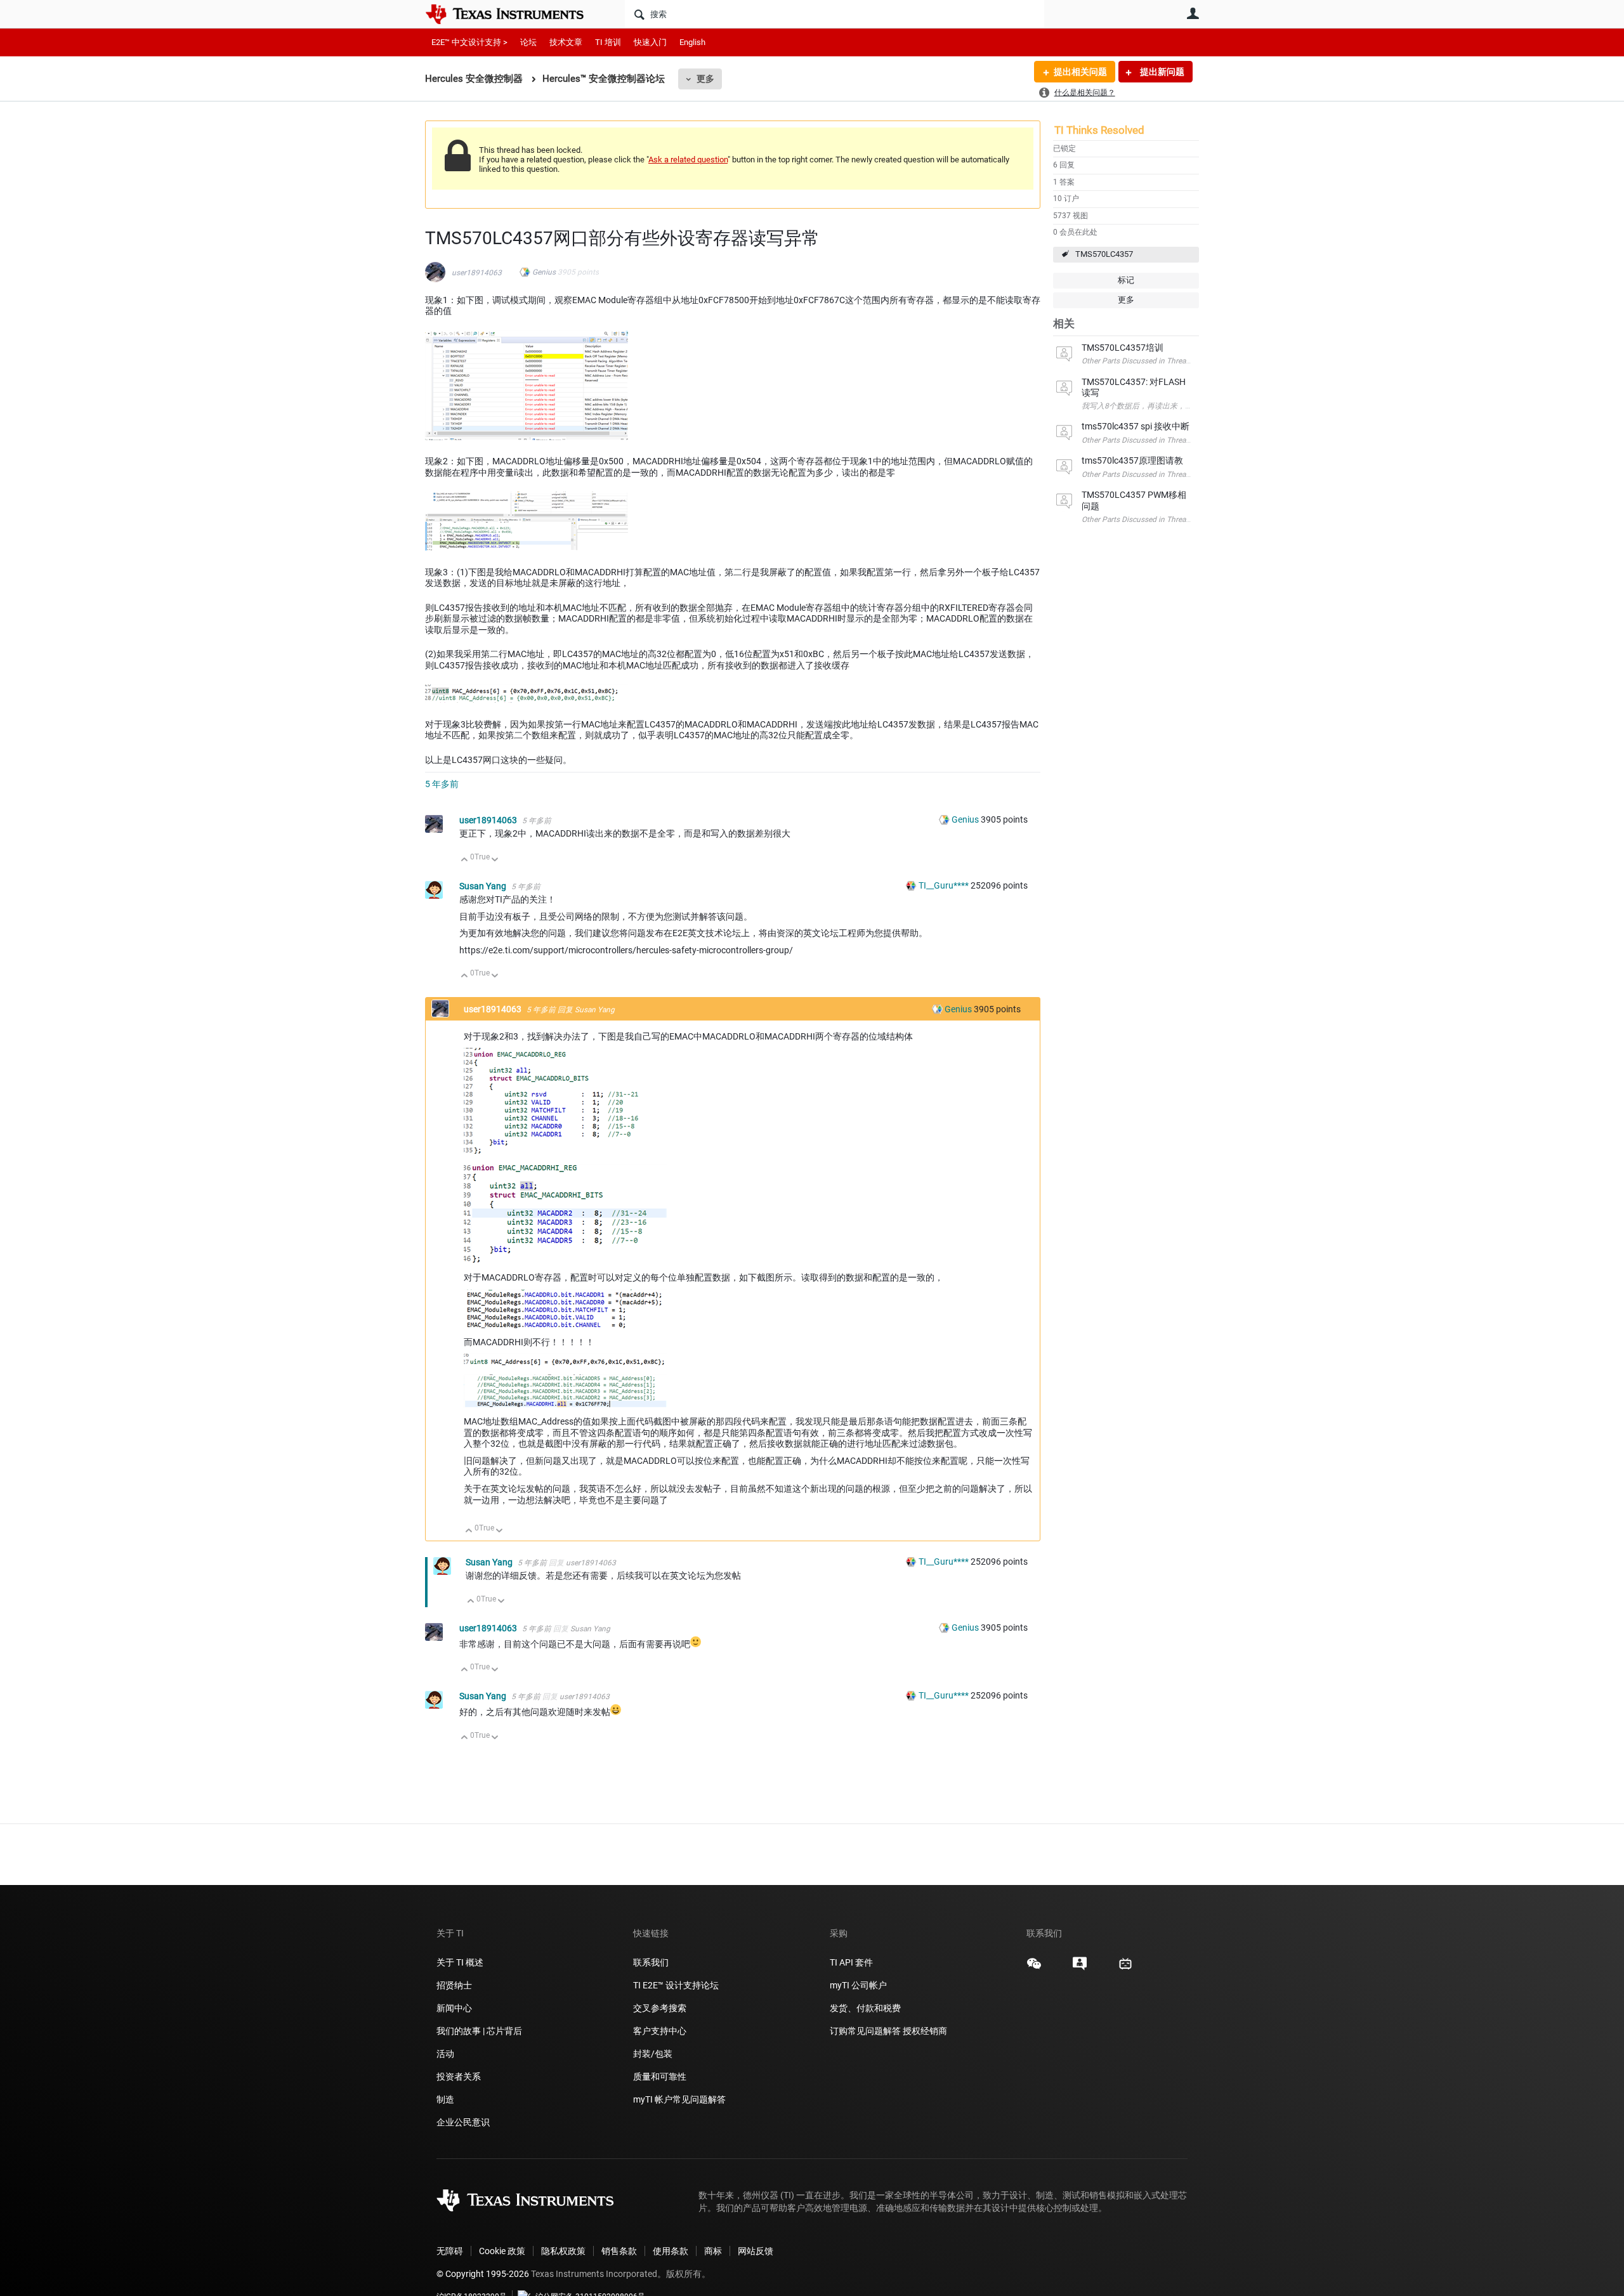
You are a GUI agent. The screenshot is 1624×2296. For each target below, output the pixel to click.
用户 (1193, 13)
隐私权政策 (563, 2251)
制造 (445, 2099)
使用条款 (671, 2251)
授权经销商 (925, 2031)
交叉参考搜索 (660, 2008)
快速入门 (650, 42)
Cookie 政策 (502, 2251)
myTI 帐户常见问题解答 (679, 2099)
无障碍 (450, 2251)
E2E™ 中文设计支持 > (469, 42)
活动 (445, 2054)
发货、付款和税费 (865, 2008)
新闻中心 (454, 2008)
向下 (495, 860)
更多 (705, 79)
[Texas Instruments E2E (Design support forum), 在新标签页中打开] (1080, 1968)
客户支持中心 (660, 2031)
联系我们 (651, 1962)
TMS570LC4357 (1104, 254)
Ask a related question (688, 160)
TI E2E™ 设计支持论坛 (676, 1985)
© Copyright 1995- (483, 2274)
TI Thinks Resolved (1099, 130)
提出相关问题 (1080, 72)
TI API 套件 (851, 1962)
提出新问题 (1161, 72)
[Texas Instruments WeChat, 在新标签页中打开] (1034, 1968)
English (692, 42)
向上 (465, 860)
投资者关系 (459, 2077)
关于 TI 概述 (460, 1962)
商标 (713, 2251)
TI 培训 (608, 42)
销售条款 (619, 2251)
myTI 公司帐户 (858, 1985)
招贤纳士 (454, 1985)
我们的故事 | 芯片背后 (479, 2031)
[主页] (514, 14)
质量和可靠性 (661, 2077)
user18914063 (477, 273)
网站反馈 (756, 2251)
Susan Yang (484, 886)
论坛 (528, 42)
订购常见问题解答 (865, 2031)
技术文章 (566, 42)
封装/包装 (653, 2054)
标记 (1126, 280)
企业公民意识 (463, 2122)
